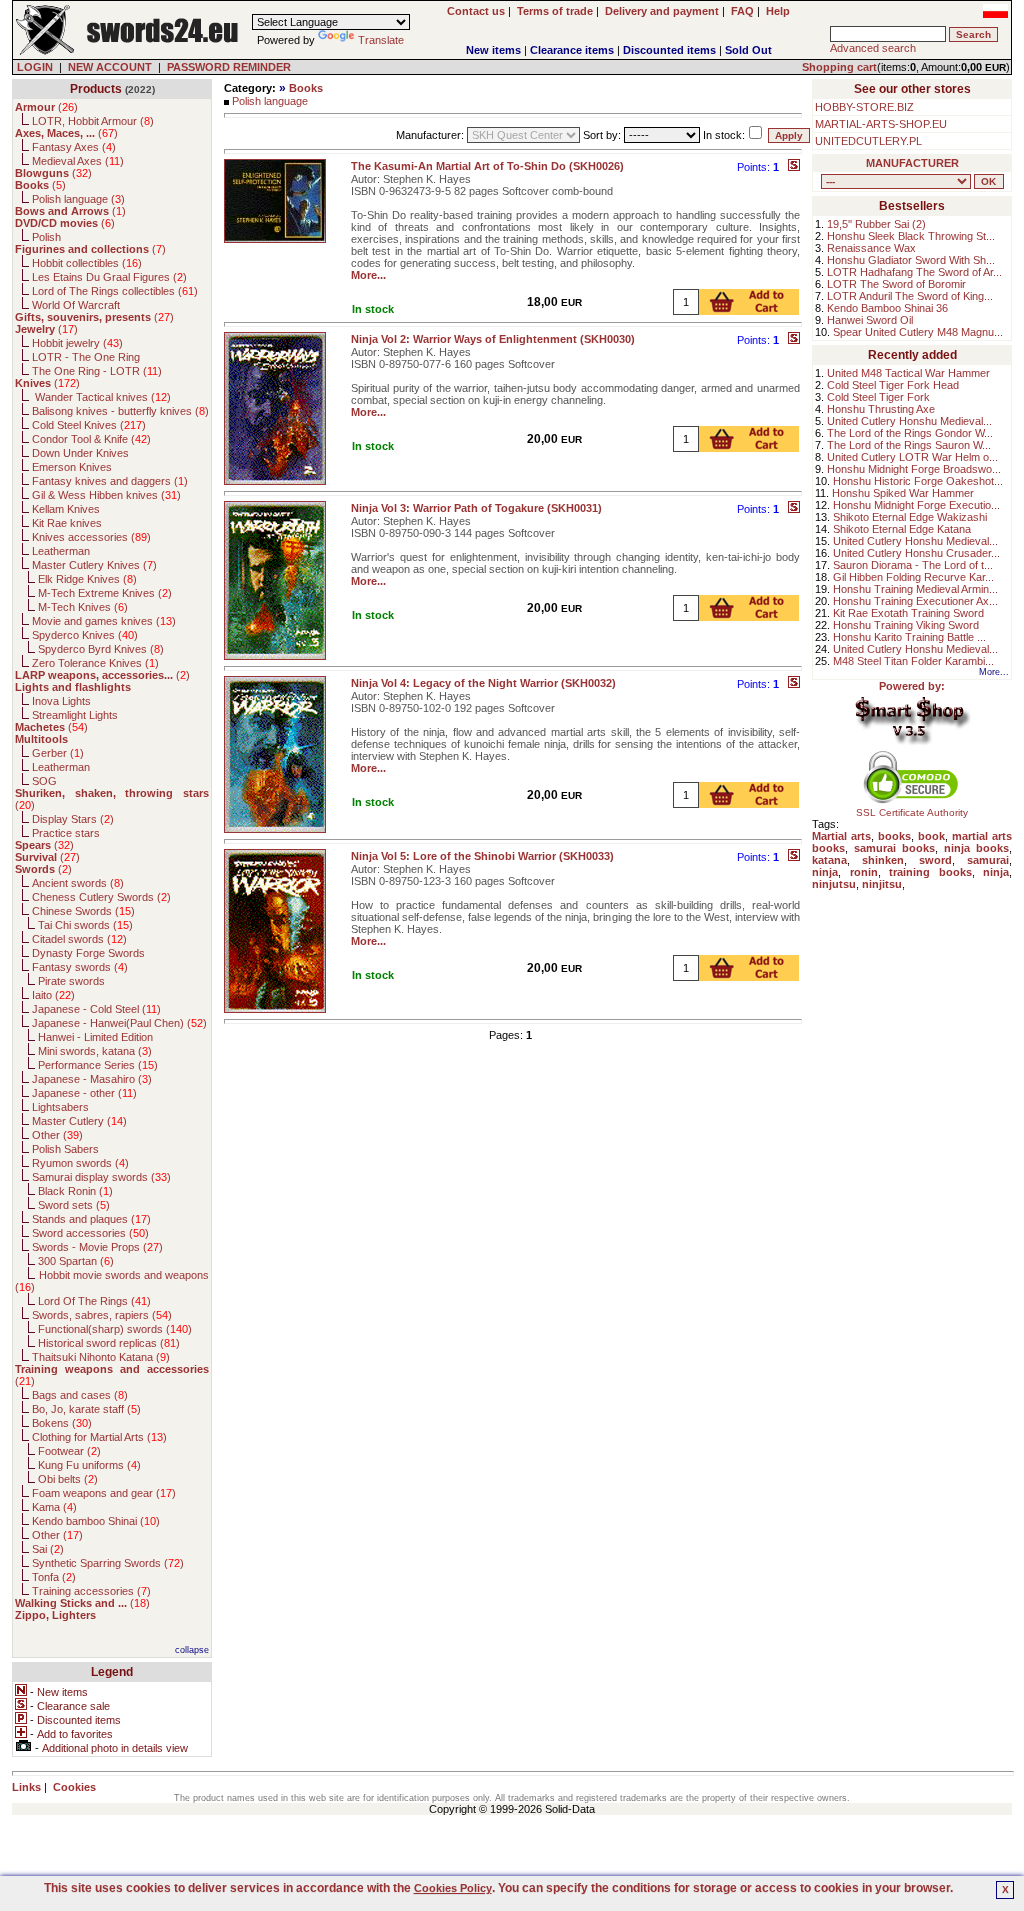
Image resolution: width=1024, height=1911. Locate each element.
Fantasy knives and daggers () (110, 481)
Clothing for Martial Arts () (99, 1437)
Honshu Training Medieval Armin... (915, 589)
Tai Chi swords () (85, 925)
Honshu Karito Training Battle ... (909, 637)
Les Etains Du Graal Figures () (109, 277)
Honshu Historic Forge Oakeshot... (918, 481)
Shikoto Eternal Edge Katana (902, 529)
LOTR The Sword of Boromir (896, 284)
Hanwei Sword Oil (870, 320)
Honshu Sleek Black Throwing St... (911, 236)
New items (493, 50)
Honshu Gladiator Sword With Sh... (911, 260)
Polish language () (78, 199)
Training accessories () (91, 1591)
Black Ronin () (75, 1191)
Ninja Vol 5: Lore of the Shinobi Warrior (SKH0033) (482, 856)
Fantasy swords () (80, 967)
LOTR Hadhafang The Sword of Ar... (914, 272)
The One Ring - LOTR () (97, 371)
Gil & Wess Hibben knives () (106, 495)
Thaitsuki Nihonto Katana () (101, 1357)
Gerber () (58, 753)
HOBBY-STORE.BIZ (864, 107)
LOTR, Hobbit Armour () (93, 121)
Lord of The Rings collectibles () (115, 291)
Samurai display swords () (101, 1177)
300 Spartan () (76, 1261)
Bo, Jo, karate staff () (86, 1409)
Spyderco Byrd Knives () (101, 649)
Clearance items (572, 50)
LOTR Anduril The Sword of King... (910, 296)
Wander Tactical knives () (101, 397)
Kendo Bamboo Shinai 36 (887, 308)
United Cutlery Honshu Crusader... (916, 553)
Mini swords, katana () (95, 1051)
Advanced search (873, 48)
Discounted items (669, 50)
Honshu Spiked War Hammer (903, 493)
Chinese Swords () (83, 911)
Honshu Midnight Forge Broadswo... (914, 469)
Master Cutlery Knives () (94, 565)
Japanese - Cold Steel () (96, 1009)
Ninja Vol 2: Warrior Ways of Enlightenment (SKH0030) (493, 339)
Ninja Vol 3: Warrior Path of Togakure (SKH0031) (476, 508)
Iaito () (53, 995)
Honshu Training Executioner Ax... (915, 601)
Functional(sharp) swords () (115, 1329)
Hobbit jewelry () (77, 343)
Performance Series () (98, 1065)
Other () (57, 1135)
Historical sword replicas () (109, 1343)
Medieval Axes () (78, 161)
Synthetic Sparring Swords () (108, 1563)
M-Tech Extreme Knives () (105, 593)
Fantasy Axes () (74, 147)
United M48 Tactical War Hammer (908, 373)
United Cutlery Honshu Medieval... (909, 421)
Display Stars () (73, 819)
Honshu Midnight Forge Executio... (916, 505)
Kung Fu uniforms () (89, 1465)
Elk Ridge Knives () (87, 579)
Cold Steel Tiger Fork (878, 397)
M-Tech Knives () (83, 607)
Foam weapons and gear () (104, 1493)
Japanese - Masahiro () (92, 1079)
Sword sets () (74, 1205)
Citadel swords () (79, 939)
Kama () (54, 1507)
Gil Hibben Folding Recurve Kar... (913, 577)
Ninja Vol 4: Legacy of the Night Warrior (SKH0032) (483, 683)
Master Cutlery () (79, 1121)
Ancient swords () (78, 883)
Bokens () (62, 1423)
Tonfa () (54, 1577)
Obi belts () (68, 1479)
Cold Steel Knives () (89, 425)
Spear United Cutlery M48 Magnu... (918, 332)
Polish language (270, 101)
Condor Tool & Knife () (91, 439)
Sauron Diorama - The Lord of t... (913, 565)
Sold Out (748, 50)
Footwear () (69, 1451)
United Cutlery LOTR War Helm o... (912, 457)
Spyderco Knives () (85, 635)
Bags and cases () (80, 1395)
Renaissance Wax (871, 248)
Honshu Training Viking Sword (906, 625)
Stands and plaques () (91, 1219)
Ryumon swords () (80, 1163)
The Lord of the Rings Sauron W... (909, 445)
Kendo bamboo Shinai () (96, 1521)
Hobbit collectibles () (87, 263)
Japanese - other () (84, 1093)
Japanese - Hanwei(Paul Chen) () (119, 1023)
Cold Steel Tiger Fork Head (893, 385)
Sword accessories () (90, 1233)
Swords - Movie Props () (97, 1247)
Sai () (48, 1549)
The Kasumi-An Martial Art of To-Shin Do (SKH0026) (487, 166)
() (46, 107)
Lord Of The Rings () (94, 1301)
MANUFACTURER (912, 163)
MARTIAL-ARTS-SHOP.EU (881, 124)
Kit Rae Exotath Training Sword (908, 613)
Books (306, 88)
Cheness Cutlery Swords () (101, 897)
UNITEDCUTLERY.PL (868, 141)
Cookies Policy (453, 1888)
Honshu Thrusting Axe (881, 409)
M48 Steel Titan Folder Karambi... (913, 661)
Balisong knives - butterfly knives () (120, 411)
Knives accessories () (91, 537)
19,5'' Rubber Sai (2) (876, 224)
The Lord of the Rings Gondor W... (910, 433)
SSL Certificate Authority (912, 812)
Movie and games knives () (104, 621)
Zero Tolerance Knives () (95, 663)
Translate (381, 40)
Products (96, 89)
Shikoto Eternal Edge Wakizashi (910, 517)
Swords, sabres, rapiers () (102, 1315)
